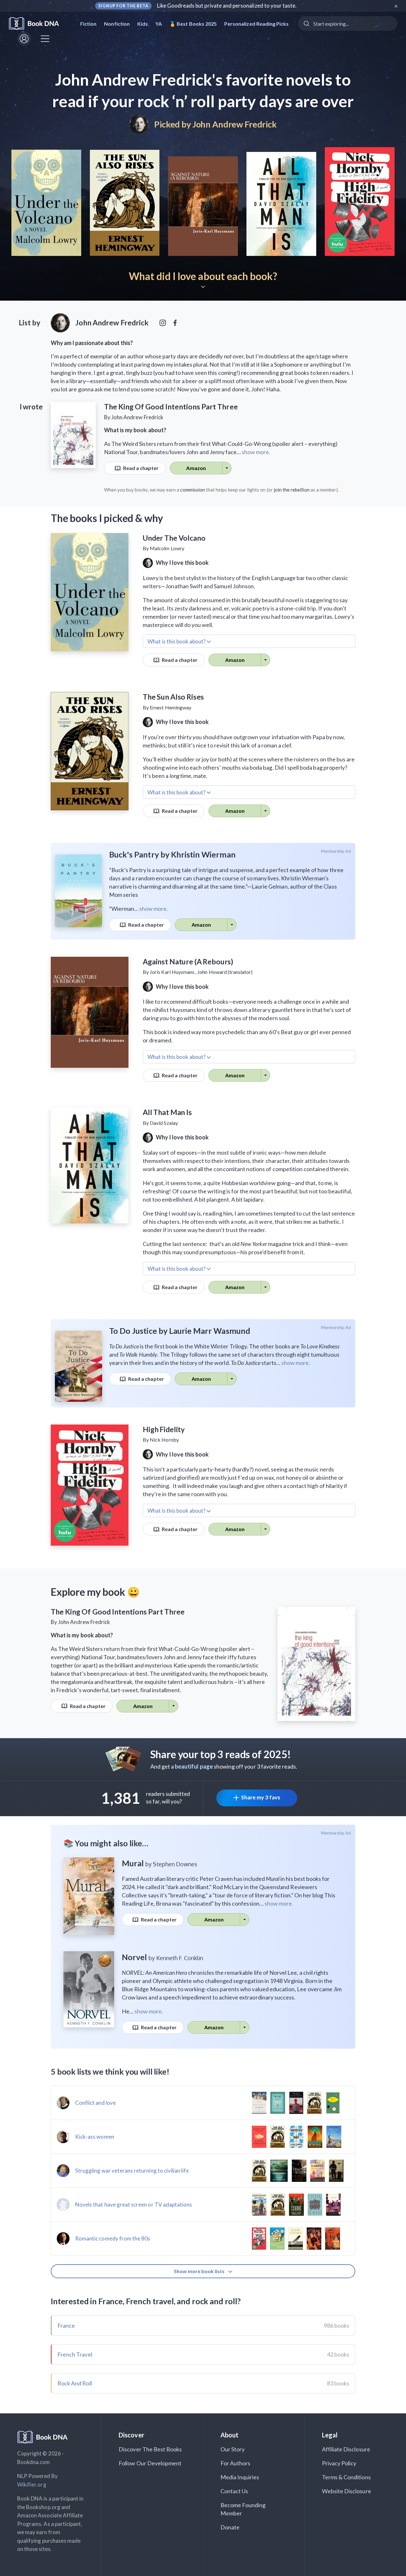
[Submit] (306, 23)
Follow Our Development (150, 2463)
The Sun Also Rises (173, 697)
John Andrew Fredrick (235, 124)
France (66, 2325)
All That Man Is (167, 1112)
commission (193, 490)
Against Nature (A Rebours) (188, 962)
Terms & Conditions (346, 2477)
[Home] (38, 24)
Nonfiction (117, 24)
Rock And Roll (75, 2383)
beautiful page (194, 1766)
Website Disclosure (347, 2491)
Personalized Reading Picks (256, 24)
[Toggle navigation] (45, 39)
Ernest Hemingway (170, 707)
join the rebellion (292, 490)
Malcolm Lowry (167, 548)
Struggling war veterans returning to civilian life (132, 2171)
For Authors (236, 2463)
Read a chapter (141, 468)
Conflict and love (95, 2103)
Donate (230, 2527)
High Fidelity (164, 1429)
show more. (256, 452)
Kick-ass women (95, 2137)
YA (159, 24)
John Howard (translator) (225, 972)
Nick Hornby (164, 1440)
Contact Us (234, 2491)
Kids (143, 24)
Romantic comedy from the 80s (113, 2238)
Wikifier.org (32, 2485)
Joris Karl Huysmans (172, 972)
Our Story (232, 2449)
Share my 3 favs (261, 1797)
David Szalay (164, 1123)
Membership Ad (336, 851)
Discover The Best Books (150, 2449)
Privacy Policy (339, 2463)
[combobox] (348, 23)
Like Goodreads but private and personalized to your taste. (227, 6)
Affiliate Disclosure (346, 2449)
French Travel (75, 2354)
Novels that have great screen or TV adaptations (134, 2204)
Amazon (196, 468)
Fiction (88, 24)
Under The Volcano (174, 538)
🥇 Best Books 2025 (193, 24)
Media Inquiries (240, 2477)
